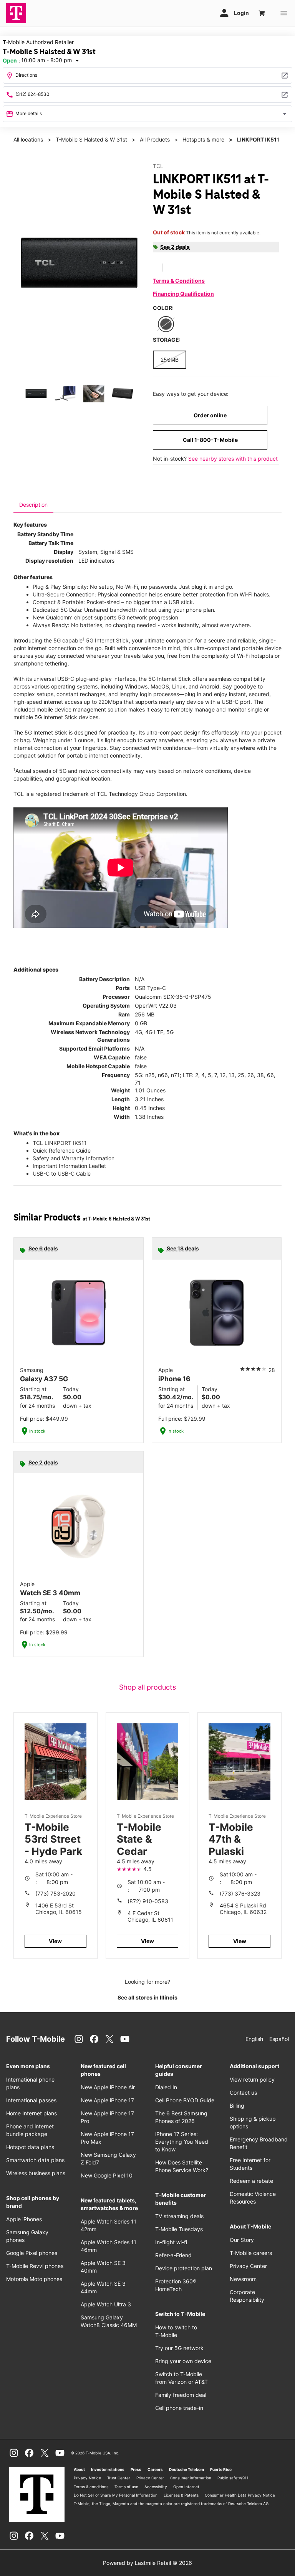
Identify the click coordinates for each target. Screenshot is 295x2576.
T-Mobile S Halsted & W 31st (91, 139)
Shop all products (147, 1687)
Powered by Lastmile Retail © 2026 (147, 2563)
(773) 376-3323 (240, 1893)
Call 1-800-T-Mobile (210, 440)
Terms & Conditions (179, 281)
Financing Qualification (183, 294)
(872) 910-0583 (148, 1901)
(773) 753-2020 (56, 1893)
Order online (210, 415)
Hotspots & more (203, 139)
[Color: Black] (166, 324)
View (55, 1941)
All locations (28, 139)
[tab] (33, 505)
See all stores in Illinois (147, 1997)
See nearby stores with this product (233, 459)
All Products (155, 139)
